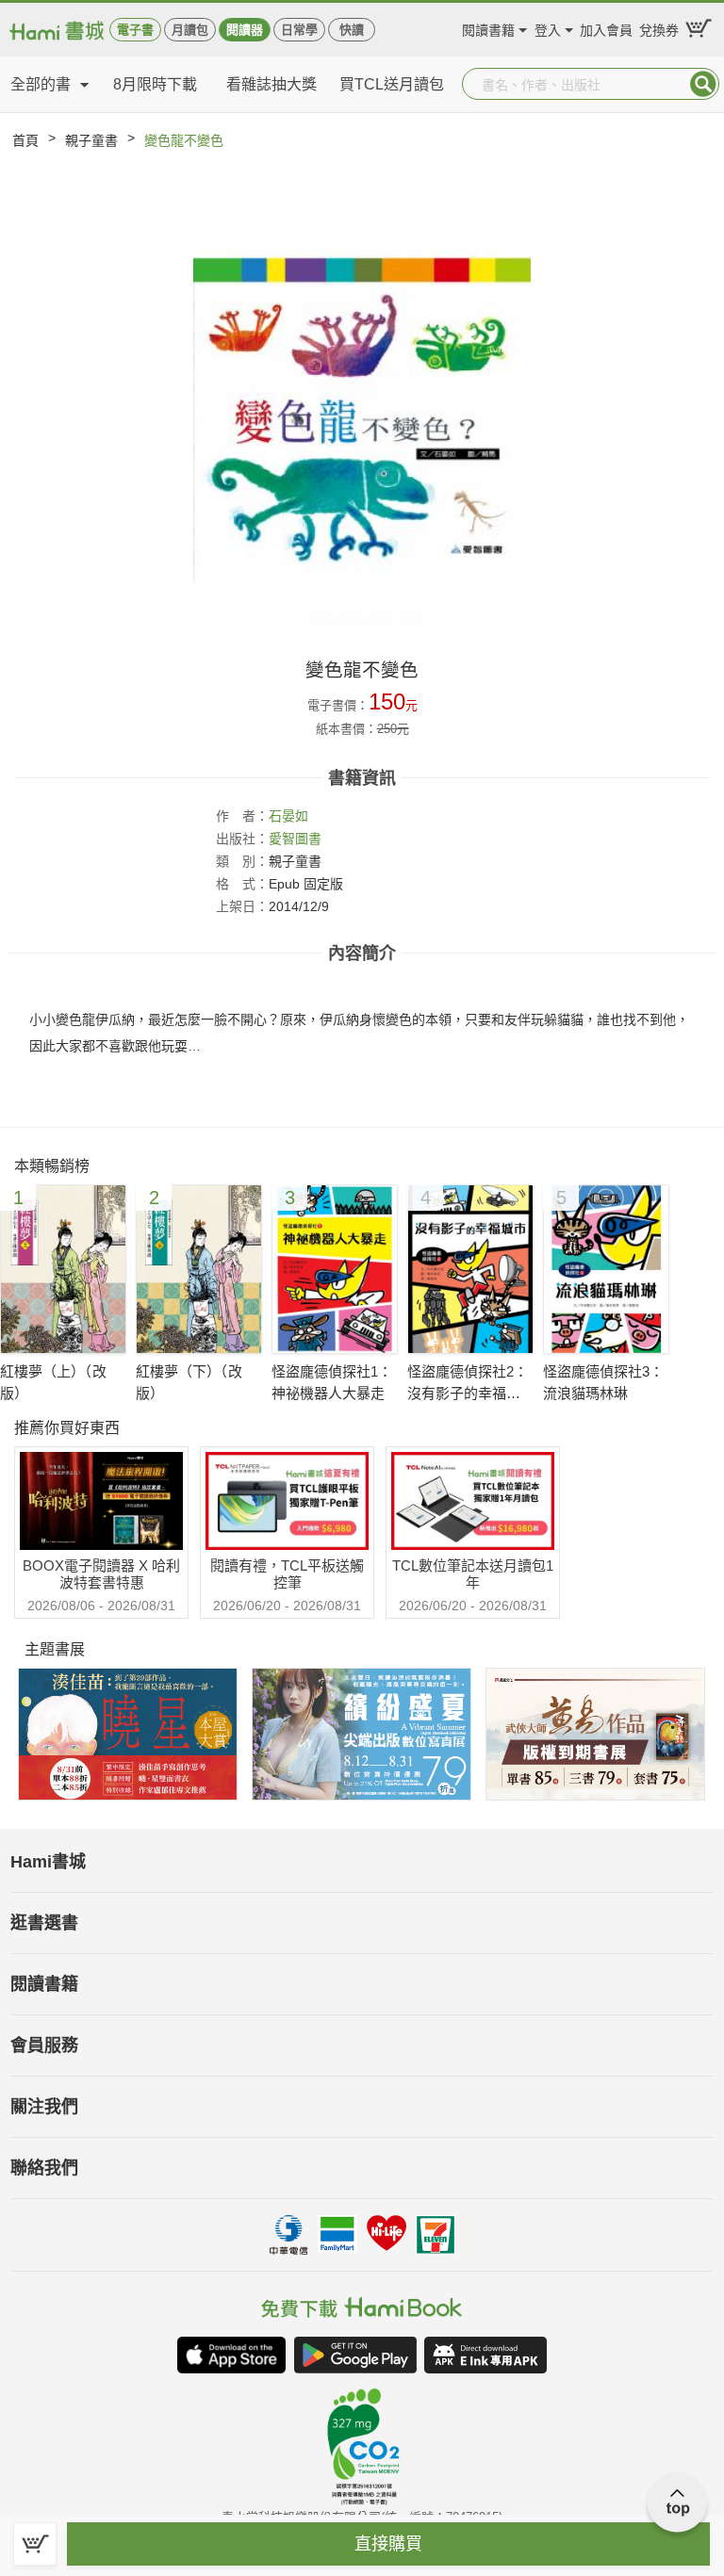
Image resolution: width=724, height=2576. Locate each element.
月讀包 (190, 30)
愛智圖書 (295, 839)
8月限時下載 (155, 84)
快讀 (352, 30)
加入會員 (606, 28)
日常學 (299, 30)
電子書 (135, 30)
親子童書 (91, 140)
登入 (548, 28)
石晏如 (288, 816)
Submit (703, 84)
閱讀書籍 (488, 28)
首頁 (25, 140)
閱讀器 (245, 30)
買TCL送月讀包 (392, 84)
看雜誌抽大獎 (271, 84)
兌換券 (659, 28)
